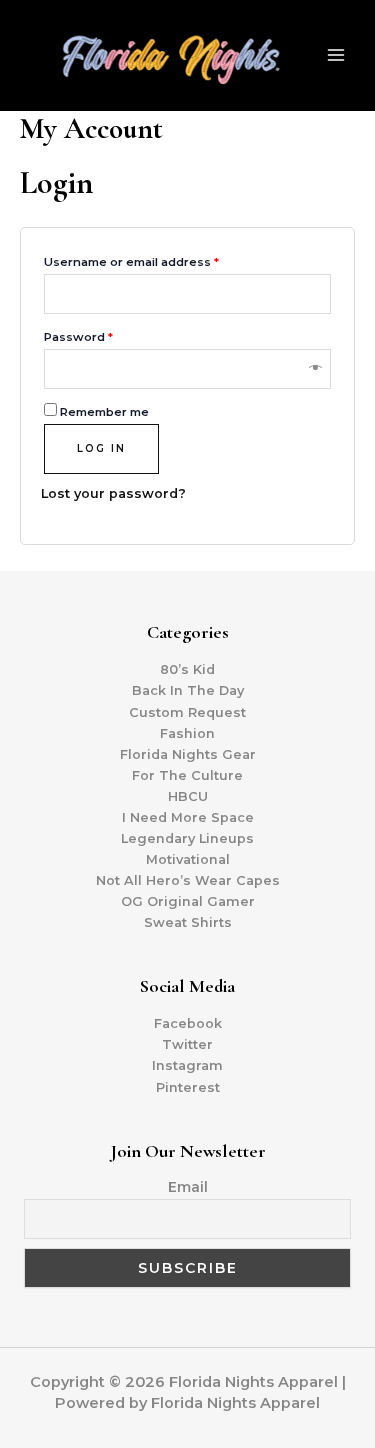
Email (188, 1187)
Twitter (187, 1044)
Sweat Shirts (188, 922)
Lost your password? (113, 493)
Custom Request (187, 712)
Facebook (188, 1023)
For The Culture (187, 775)
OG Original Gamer (188, 901)
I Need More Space (188, 817)
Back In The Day (188, 690)
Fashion (187, 733)
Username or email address (131, 262)
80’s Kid (187, 669)
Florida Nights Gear (188, 754)
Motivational (188, 859)
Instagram (187, 1065)
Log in (101, 448)
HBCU (188, 796)
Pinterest (188, 1087)
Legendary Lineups (187, 838)
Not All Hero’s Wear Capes (188, 880)
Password (78, 337)
